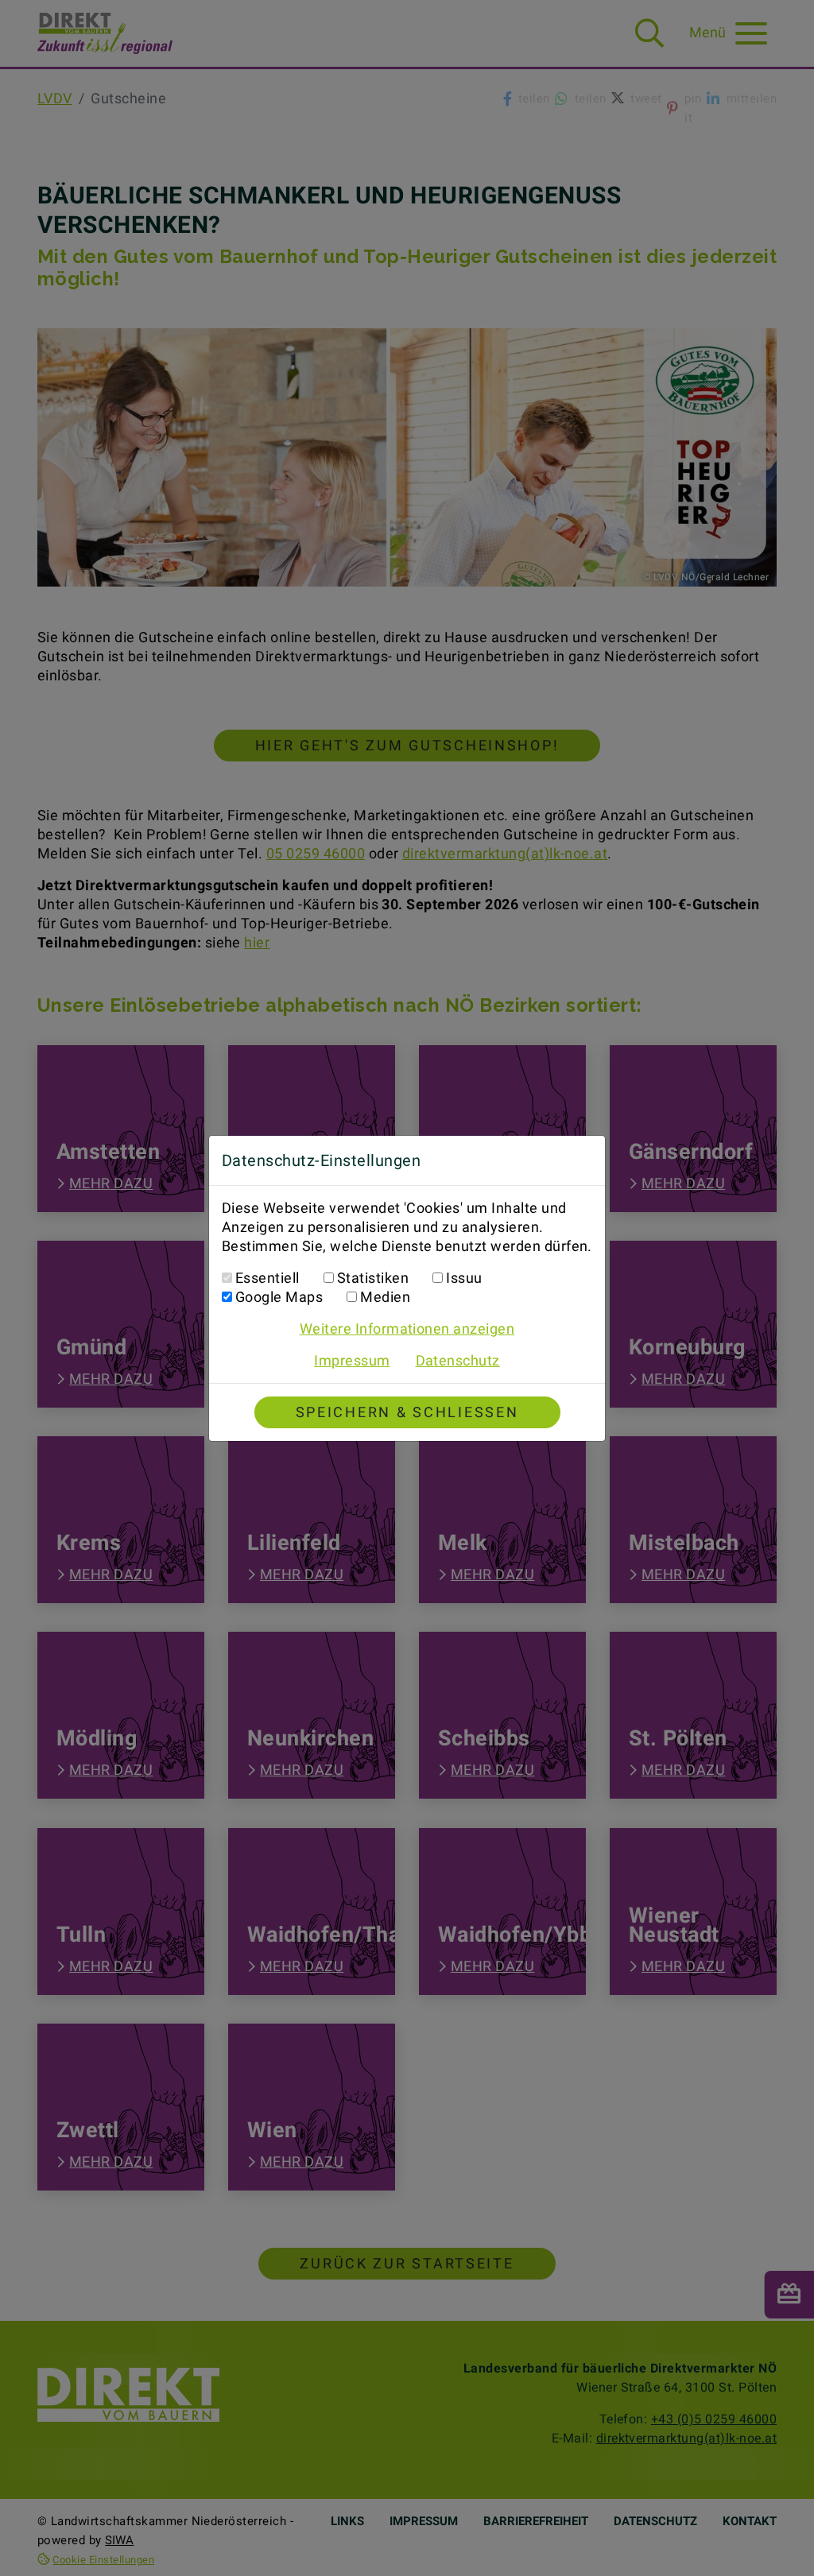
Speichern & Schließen (407, 1412)
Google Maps (279, 1297)
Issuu (464, 1278)
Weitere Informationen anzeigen (407, 1329)
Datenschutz (458, 1360)
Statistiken (373, 1278)
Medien (385, 1297)
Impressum (352, 1360)
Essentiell (267, 1278)
